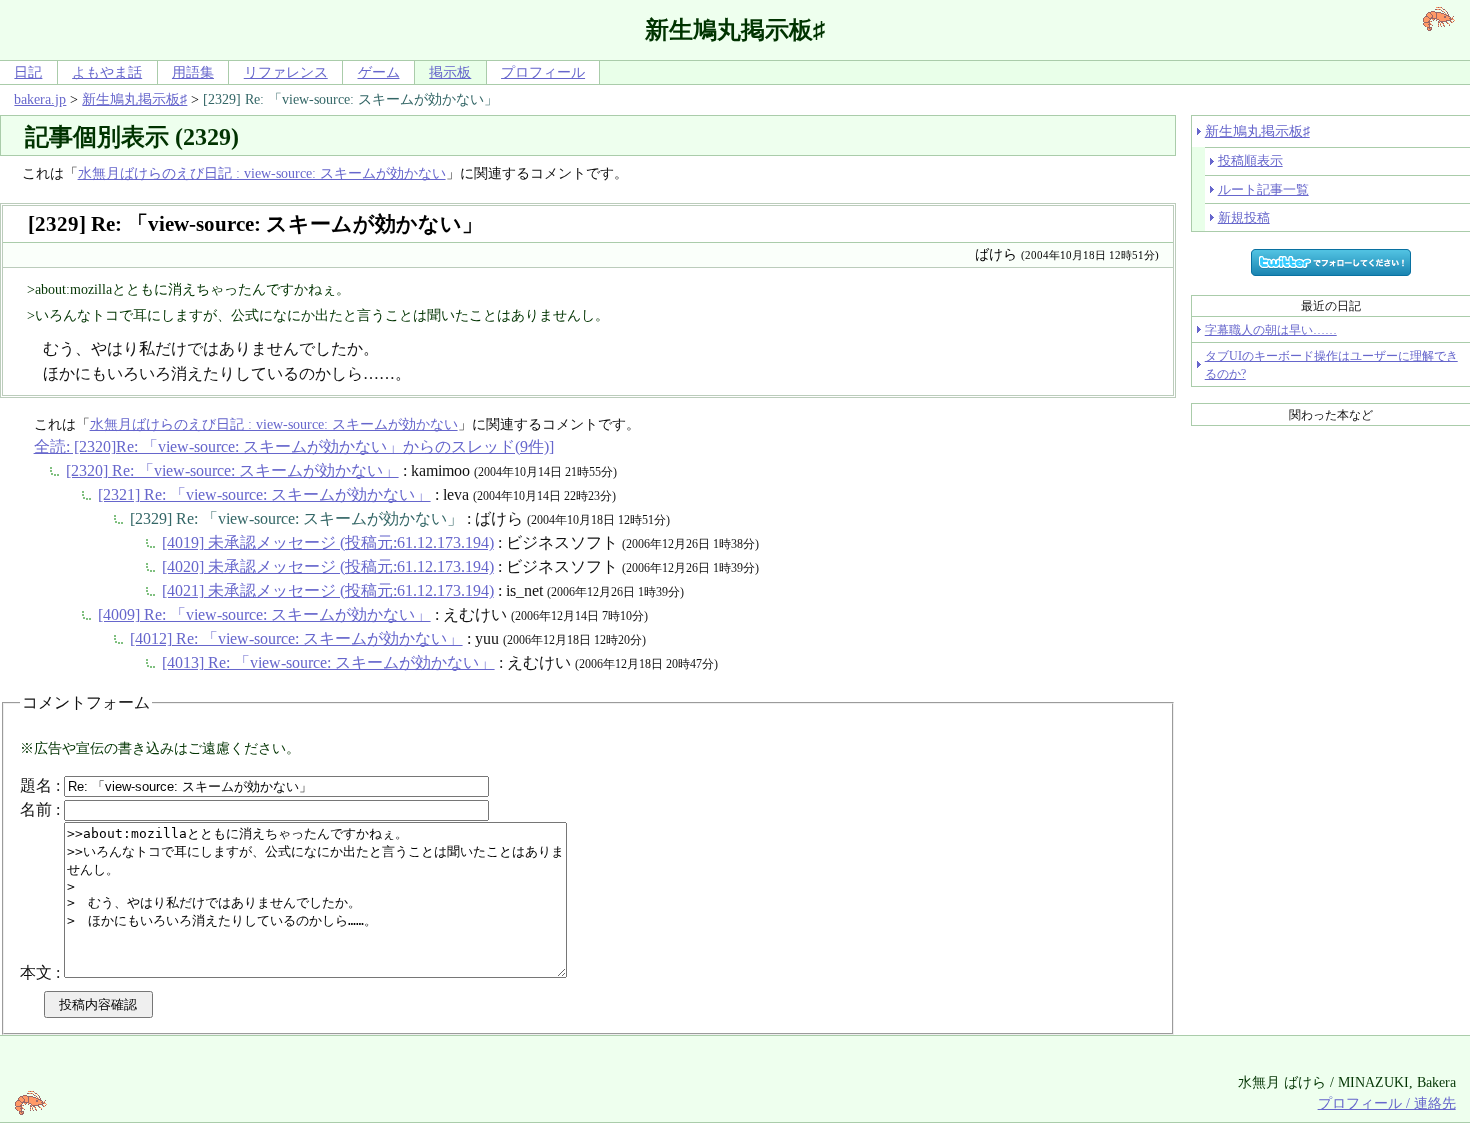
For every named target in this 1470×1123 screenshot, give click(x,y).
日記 (28, 72)
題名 (36, 785)
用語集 (193, 72)
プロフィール (543, 72)
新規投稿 (1244, 217)
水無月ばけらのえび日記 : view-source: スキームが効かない (262, 173)
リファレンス (286, 72)
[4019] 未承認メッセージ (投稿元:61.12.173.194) (328, 542)
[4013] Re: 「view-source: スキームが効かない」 (328, 662)
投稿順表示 (1250, 160)
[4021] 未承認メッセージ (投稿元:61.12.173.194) (328, 590)
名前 (36, 809)
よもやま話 (107, 72)
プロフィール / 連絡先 (1387, 1103)
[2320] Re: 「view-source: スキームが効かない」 (232, 470)
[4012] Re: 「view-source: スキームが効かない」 (296, 638)
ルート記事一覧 (1263, 189)
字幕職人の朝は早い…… (1271, 330)
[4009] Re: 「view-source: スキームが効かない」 (264, 614)
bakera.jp (40, 99)
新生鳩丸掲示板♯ (134, 99)
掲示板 (450, 72)
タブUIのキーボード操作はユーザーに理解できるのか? (1331, 365)
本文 (36, 972)
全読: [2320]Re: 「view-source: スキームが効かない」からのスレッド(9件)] (294, 446)
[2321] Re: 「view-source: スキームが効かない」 (264, 494)
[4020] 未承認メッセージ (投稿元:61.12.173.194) (328, 566)
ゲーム (379, 72)
